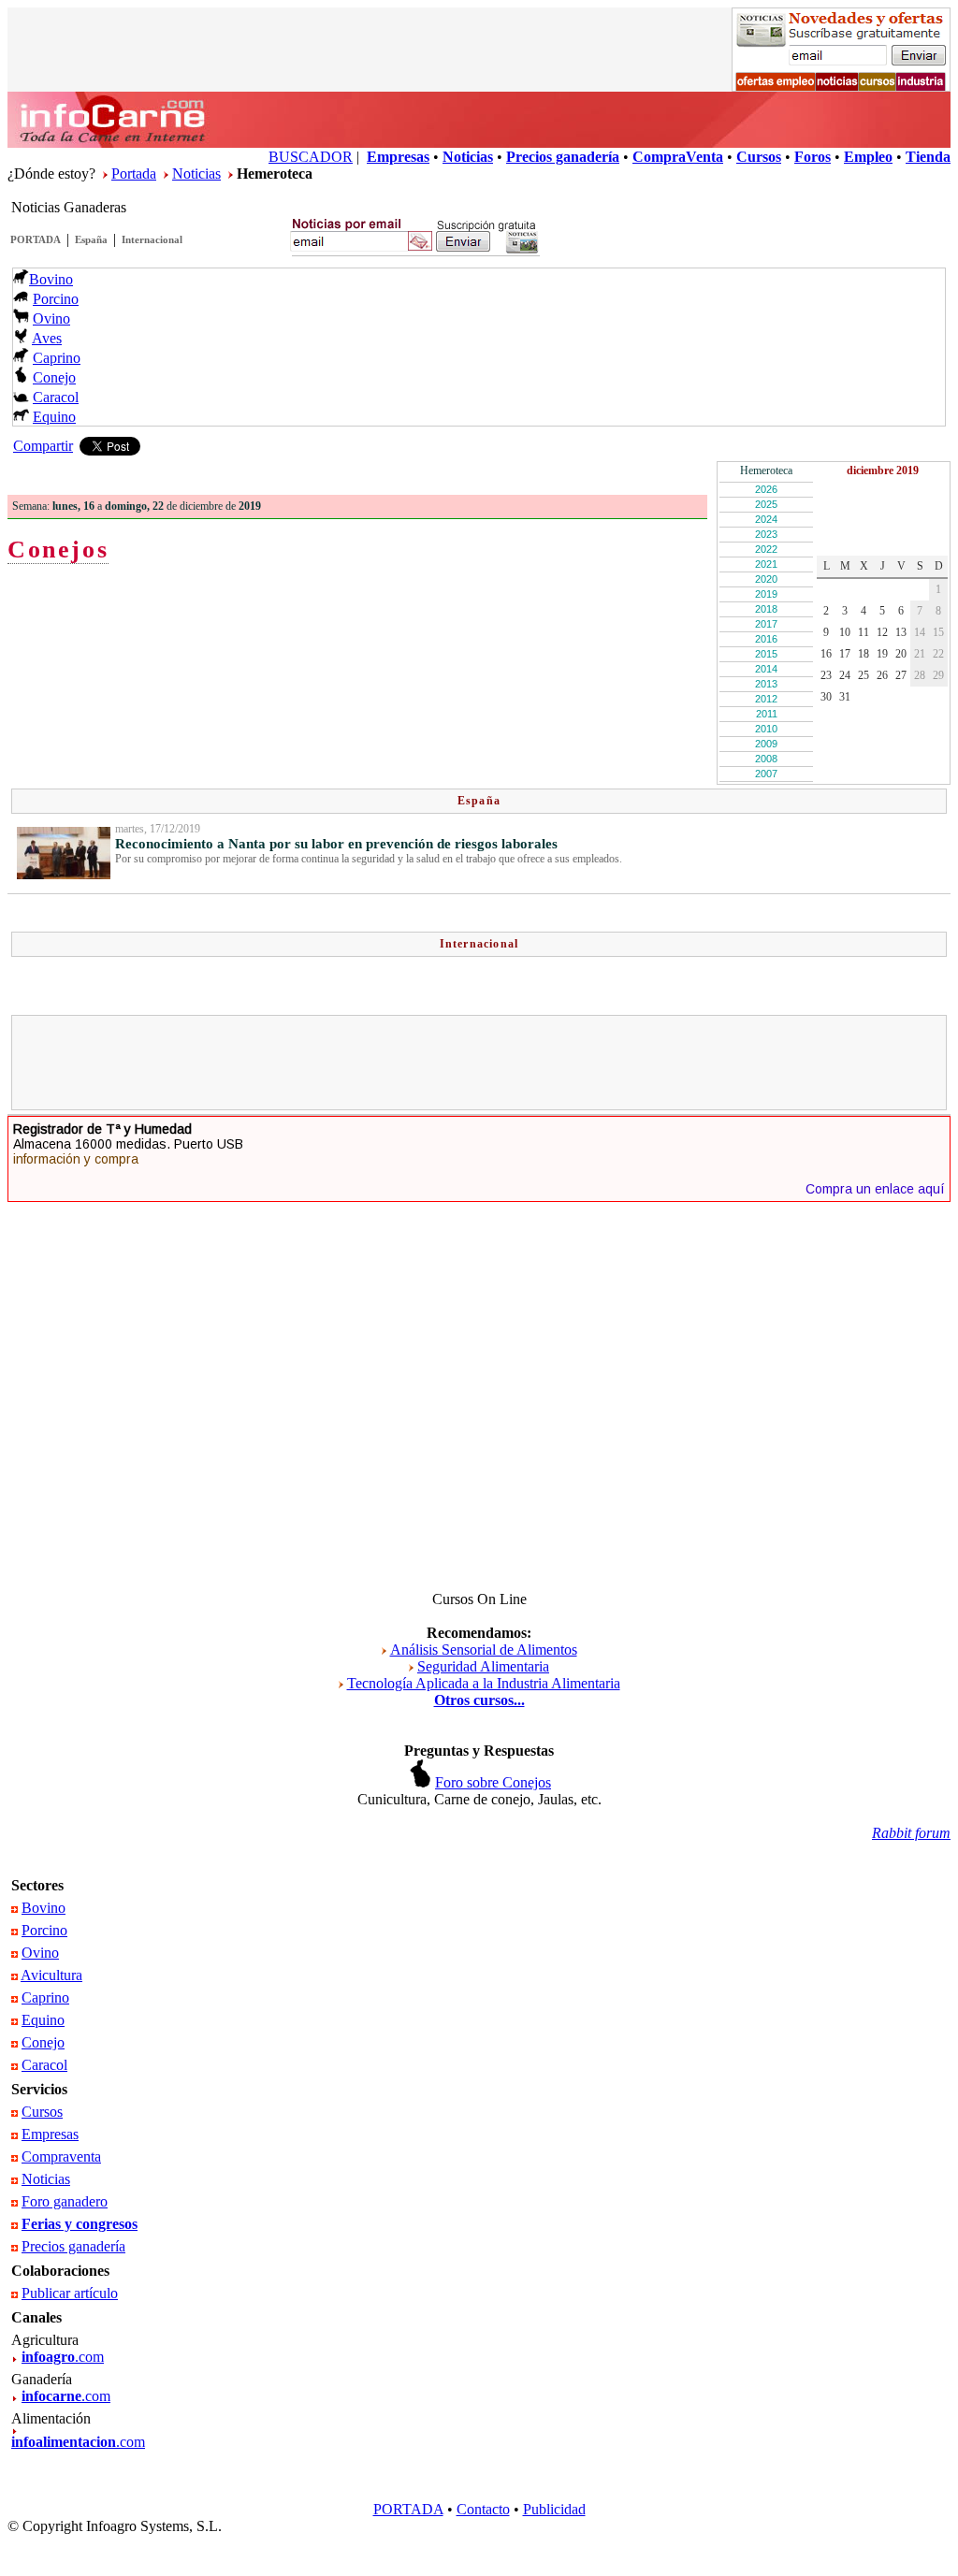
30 (826, 697)
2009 (766, 744)
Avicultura (51, 1975)
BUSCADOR (311, 157)
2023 (766, 534)
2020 (766, 579)
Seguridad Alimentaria (483, 1666)
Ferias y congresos (80, 2224)
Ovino (51, 318)
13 (901, 632)
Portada (134, 174)
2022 (766, 549)
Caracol (56, 397)
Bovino (51, 279)
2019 (766, 594)
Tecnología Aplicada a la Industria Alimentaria (484, 1683)
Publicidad (554, 2509)
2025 (766, 504)
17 (845, 654)
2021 (766, 564)
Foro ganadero (65, 2201)
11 (864, 632)
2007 (766, 774)
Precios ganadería (73, 2246)
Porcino (56, 299)
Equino (54, 417)
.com (63, 2357)
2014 (766, 669)
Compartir (43, 446)
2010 (766, 729)
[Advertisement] (479, 1063)
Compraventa (61, 2156)
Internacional (152, 239)
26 (882, 675)
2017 (766, 624)
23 (826, 675)
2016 (766, 639)
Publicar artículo (70, 2293)
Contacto (483, 2509)
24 (845, 675)
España (91, 239)
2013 (766, 684)
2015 (766, 654)
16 (826, 654)
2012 (766, 699)
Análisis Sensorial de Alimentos (484, 1650)
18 (864, 654)
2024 (766, 519)
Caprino (57, 358)
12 (882, 632)
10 (845, 632)
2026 (766, 489)
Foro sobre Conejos (493, 1782)
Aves (47, 338)
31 (845, 697)
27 (901, 675)
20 (901, 654)
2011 (767, 714)
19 (882, 654)
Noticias (196, 174)
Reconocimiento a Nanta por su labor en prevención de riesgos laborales (336, 844)
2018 (766, 609)
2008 (766, 759)
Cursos (42, 2112)
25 (864, 675)
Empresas (50, 2134)
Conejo (54, 377)
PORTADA (36, 239)
